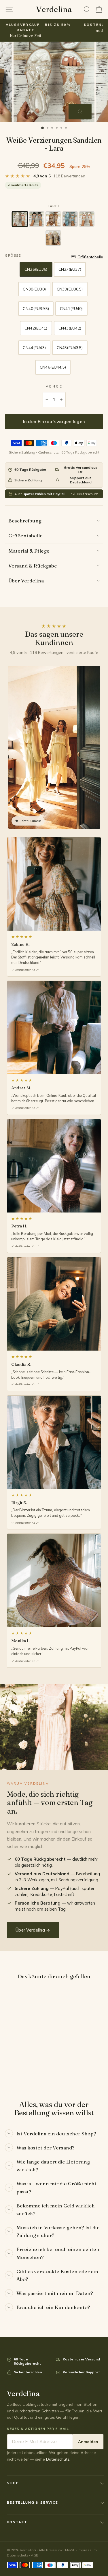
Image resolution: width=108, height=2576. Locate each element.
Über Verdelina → (33, 1930)
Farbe (54, 206)
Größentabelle (25, 535)
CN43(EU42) (70, 328)
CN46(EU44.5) (53, 367)
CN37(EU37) (70, 269)
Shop (13, 2483)
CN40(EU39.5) (36, 309)
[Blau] (70, 219)
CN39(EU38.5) (70, 289)
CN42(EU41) (36, 328)
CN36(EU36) (36, 269)
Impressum (87, 2550)
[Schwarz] (37, 219)
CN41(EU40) (71, 309)
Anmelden (88, 2442)
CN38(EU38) (34, 289)
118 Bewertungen (69, 176)
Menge (54, 386)
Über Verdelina (26, 581)
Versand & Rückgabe (33, 566)
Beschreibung (25, 521)
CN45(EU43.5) (70, 348)
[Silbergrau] (20, 219)
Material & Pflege (29, 551)
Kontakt (17, 2522)
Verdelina (54, 9)
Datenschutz (58, 2459)
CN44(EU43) (34, 348)
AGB (35, 2555)
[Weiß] (87, 219)
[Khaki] (53, 219)
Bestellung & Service (33, 2502)
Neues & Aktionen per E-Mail (38, 2429)
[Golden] (53, 238)
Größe (13, 255)
